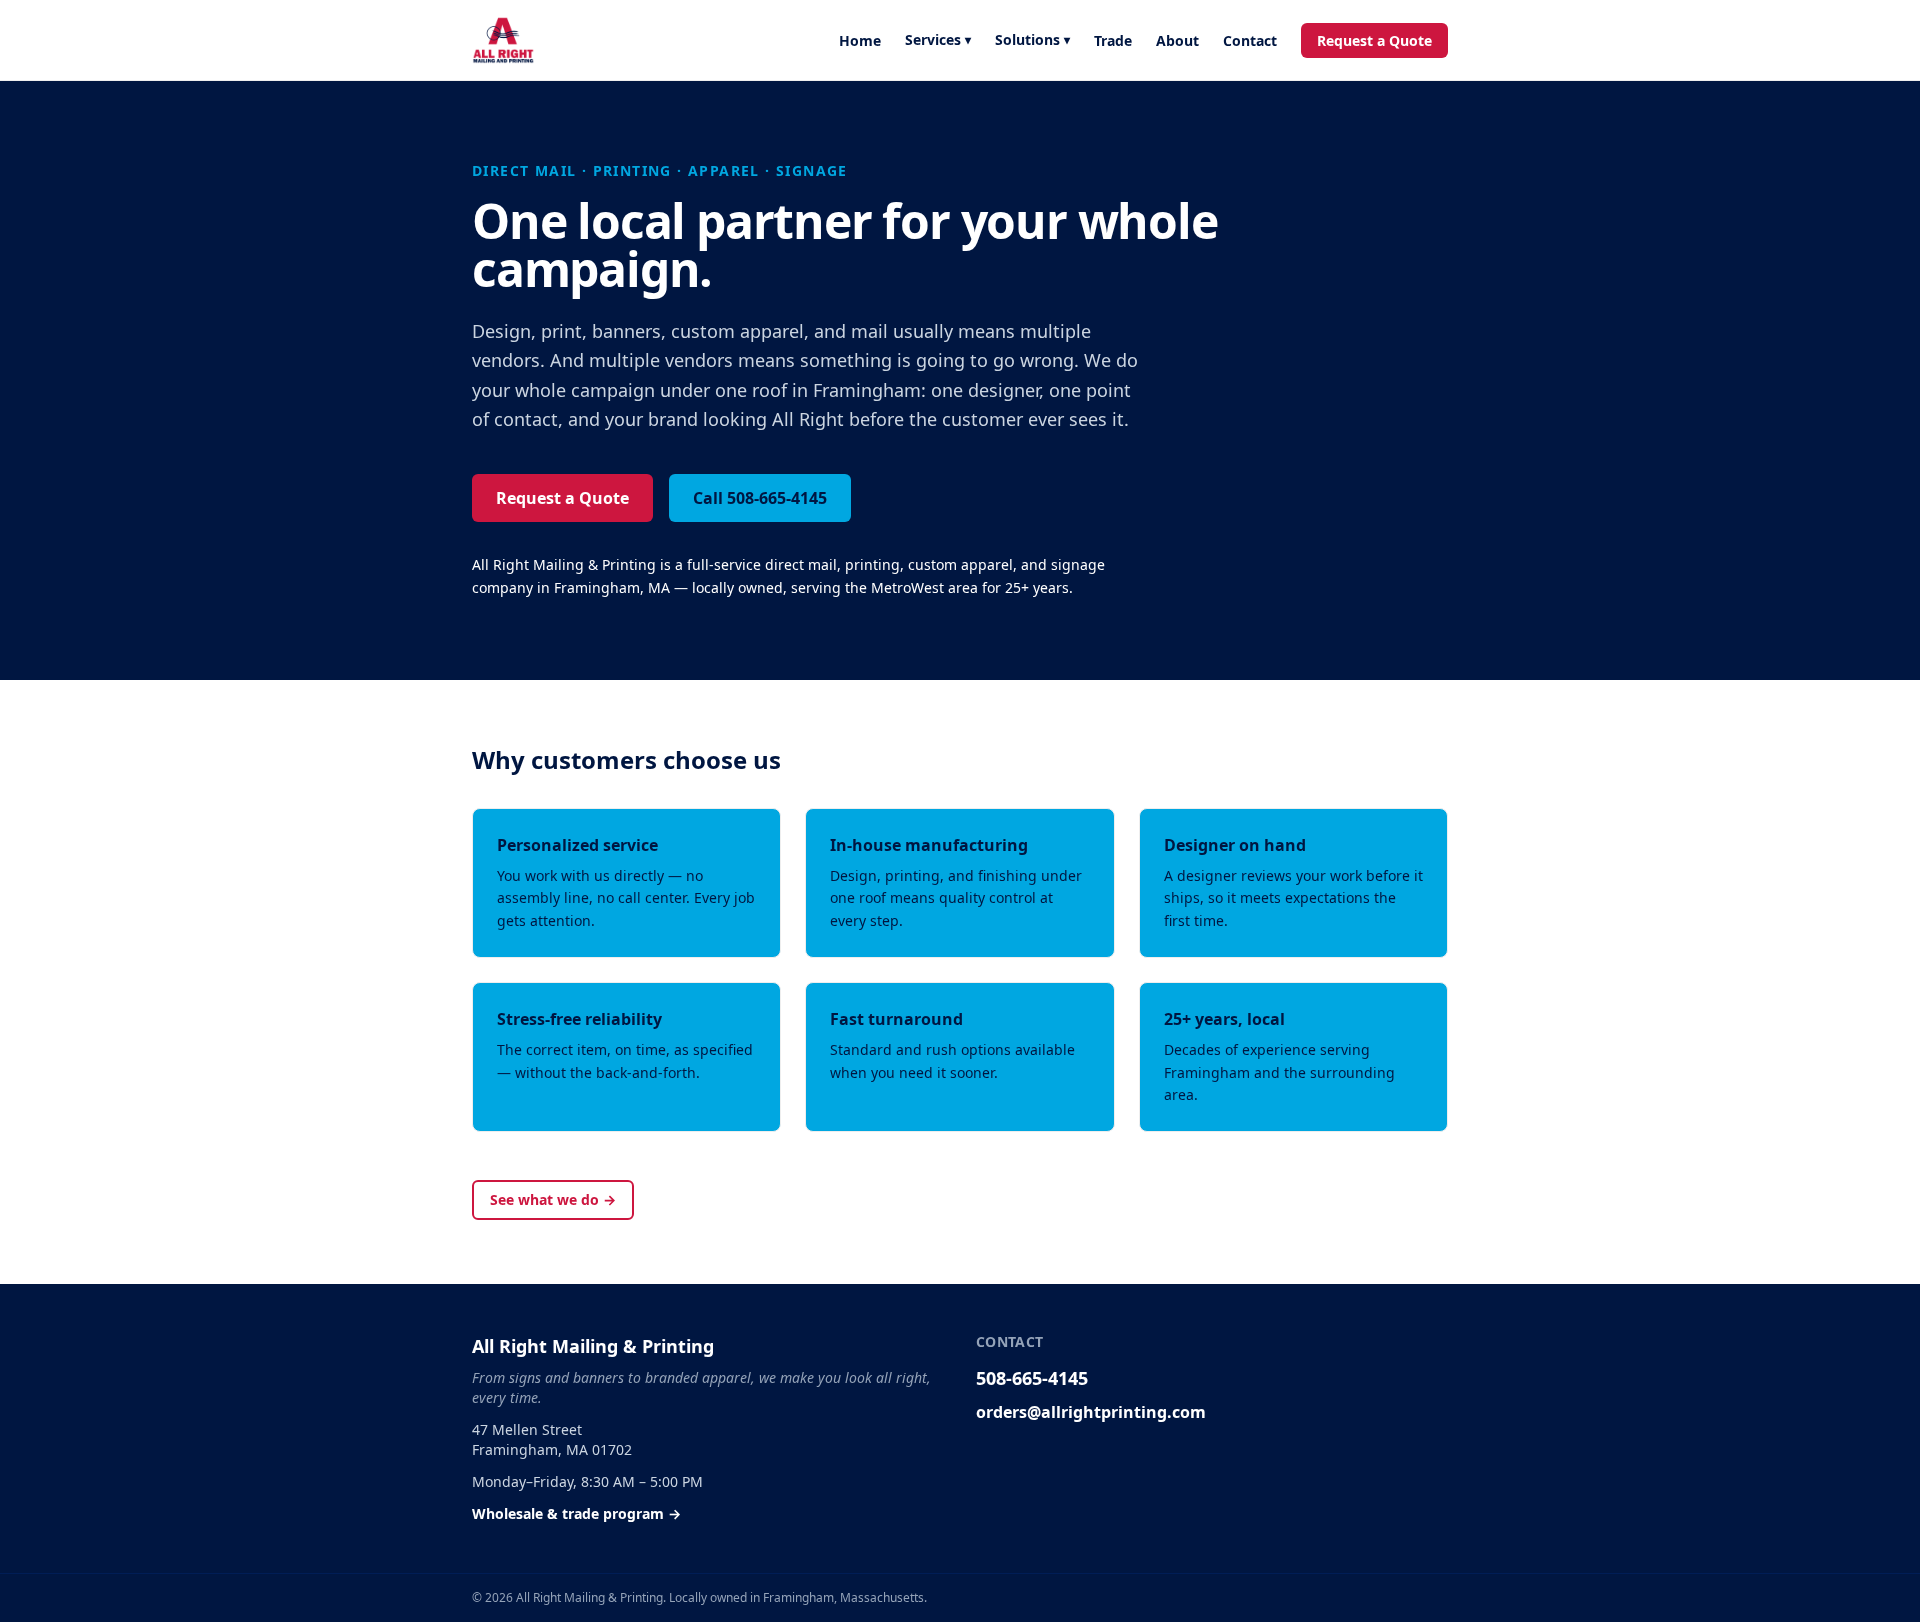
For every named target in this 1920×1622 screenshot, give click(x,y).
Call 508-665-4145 (760, 498)
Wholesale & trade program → (576, 1513)
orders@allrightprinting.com (1091, 1412)
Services (938, 39)
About (1177, 40)
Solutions (1032, 39)
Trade (1113, 40)
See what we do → (553, 1199)
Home (860, 40)
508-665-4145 (1032, 1378)
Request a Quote (1374, 40)
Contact (1250, 40)
